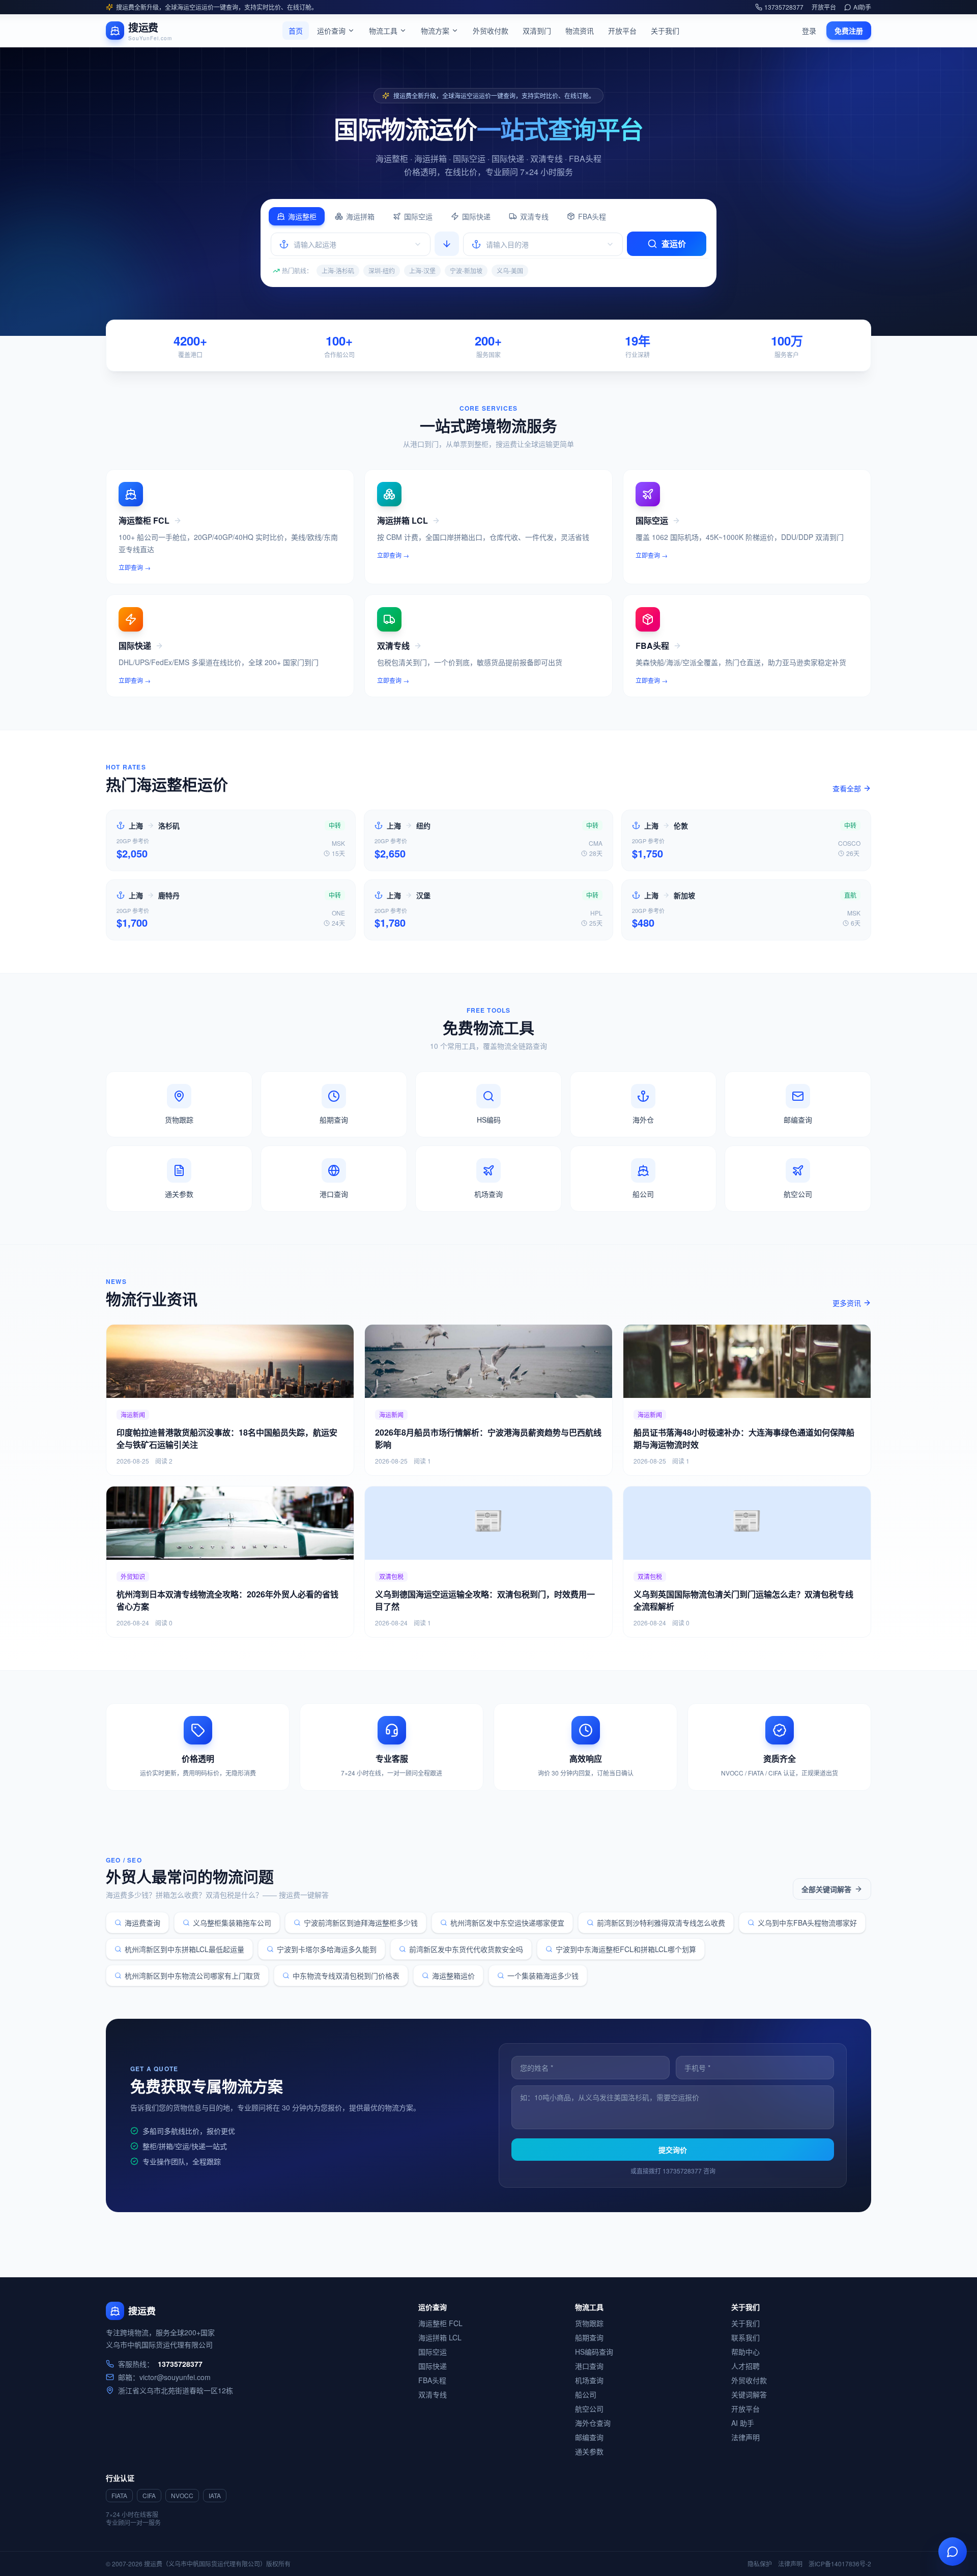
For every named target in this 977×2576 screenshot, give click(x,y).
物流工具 (383, 31)
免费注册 (849, 31)
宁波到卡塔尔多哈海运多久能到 (327, 1949)
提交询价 (673, 2150)
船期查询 (589, 2337)
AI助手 (862, 7)
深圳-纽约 (382, 270)
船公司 (586, 2394)
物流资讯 (580, 31)
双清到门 (537, 31)
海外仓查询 (593, 2423)
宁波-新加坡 (466, 270)
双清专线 (534, 216)
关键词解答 (749, 2394)
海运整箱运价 (453, 1976)
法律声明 (745, 2437)
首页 (296, 31)
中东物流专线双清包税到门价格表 (346, 1976)
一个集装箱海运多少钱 (543, 1976)
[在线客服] (953, 2552)
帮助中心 (745, 2352)
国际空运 (418, 216)
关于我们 (665, 31)
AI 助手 (743, 2423)
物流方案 (435, 31)
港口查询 (589, 2366)
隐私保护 (760, 2564)
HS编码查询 (594, 2352)
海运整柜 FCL (440, 2323)
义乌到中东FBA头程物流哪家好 (807, 1923)
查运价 (674, 244)
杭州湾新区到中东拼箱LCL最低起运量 (184, 1949)
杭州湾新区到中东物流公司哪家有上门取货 (192, 1976)
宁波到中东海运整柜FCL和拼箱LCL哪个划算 (626, 1949)
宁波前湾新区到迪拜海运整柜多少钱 (361, 1923)
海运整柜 (302, 216)
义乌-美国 (510, 270)
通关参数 (589, 2451)
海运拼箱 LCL (440, 2337)
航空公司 (589, 2409)
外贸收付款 (491, 31)
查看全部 (847, 788)
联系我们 (745, 2337)
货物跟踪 (589, 2323)
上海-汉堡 (422, 270)
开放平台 (824, 7)
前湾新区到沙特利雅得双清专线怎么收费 (661, 1923)
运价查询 (331, 31)
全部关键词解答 (826, 1889)
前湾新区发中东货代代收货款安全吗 (466, 1949)
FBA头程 (592, 216)
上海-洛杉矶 (338, 270)
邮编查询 (589, 2437)
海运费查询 (142, 1923)
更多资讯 (847, 1303)
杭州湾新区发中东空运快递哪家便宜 (507, 1923)
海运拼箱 (360, 216)
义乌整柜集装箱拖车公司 (232, 1923)
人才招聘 (745, 2366)
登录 (809, 31)
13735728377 (784, 7)
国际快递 (476, 216)
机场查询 (589, 2380)
